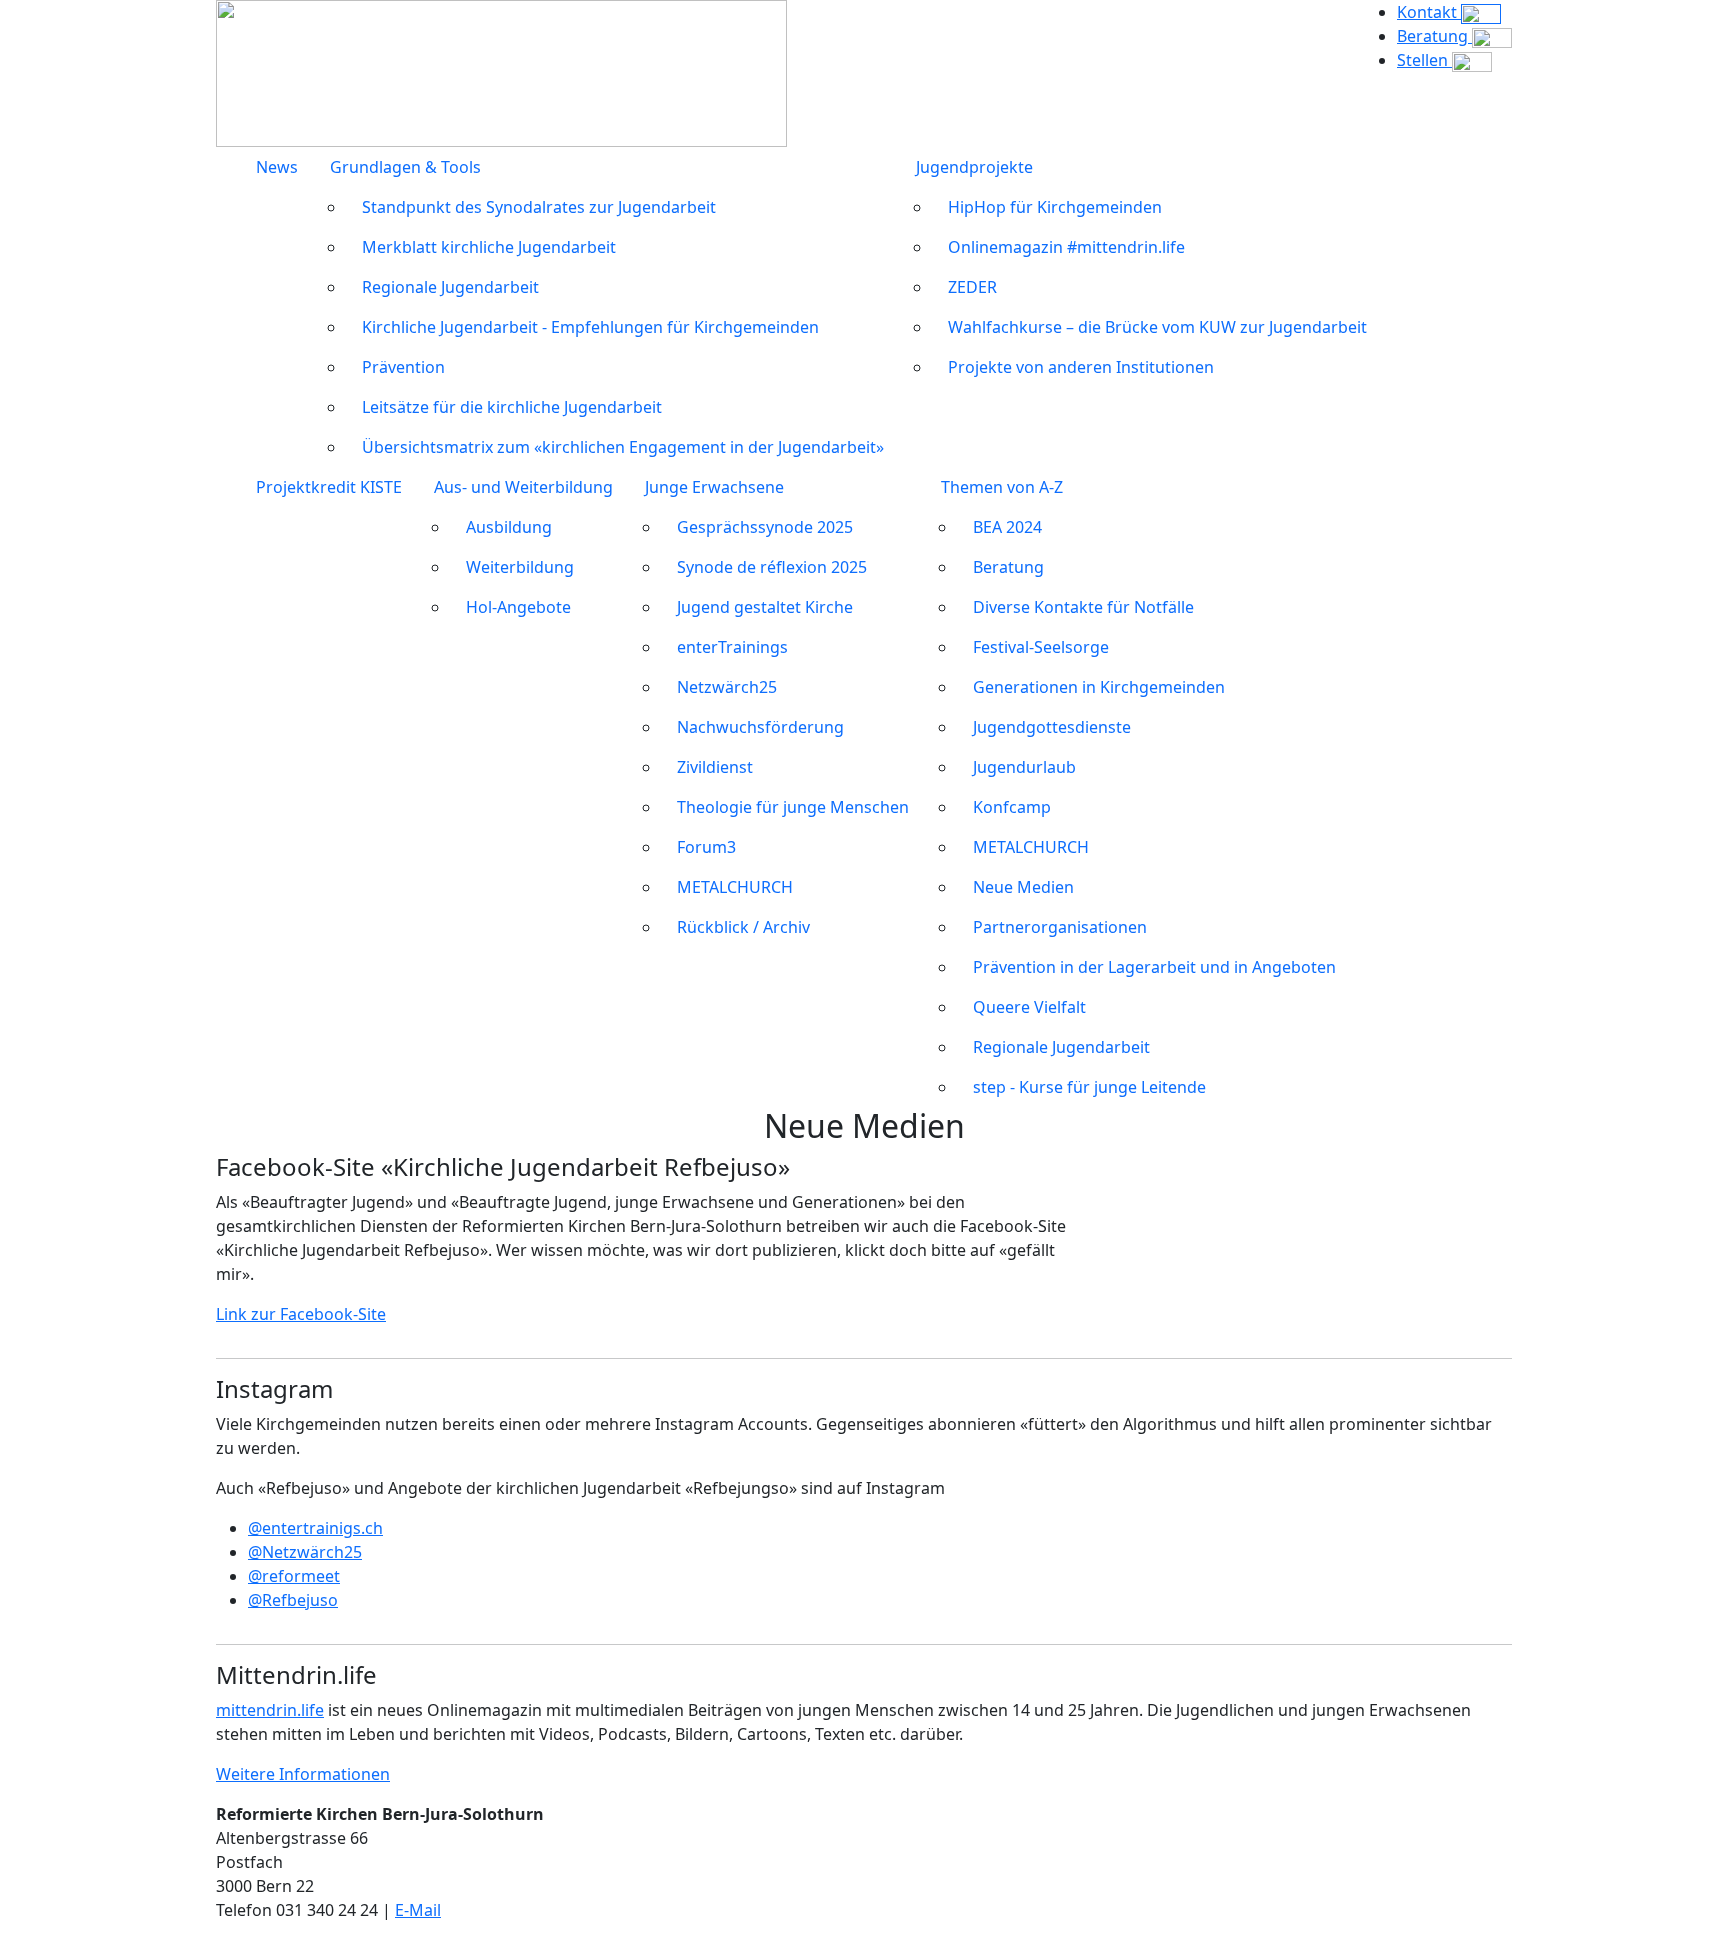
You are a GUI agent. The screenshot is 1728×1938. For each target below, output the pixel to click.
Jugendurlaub (1024, 767)
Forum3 (706, 847)
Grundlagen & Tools (405, 167)
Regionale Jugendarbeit (450, 287)
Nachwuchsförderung (760, 727)
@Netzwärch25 (305, 1552)
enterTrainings (732, 647)
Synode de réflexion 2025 (772, 567)
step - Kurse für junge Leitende (1089, 1087)
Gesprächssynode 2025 (765, 527)
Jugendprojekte (974, 167)
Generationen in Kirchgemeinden (1099, 687)
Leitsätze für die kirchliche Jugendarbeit (512, 407)
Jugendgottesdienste (1052, 727)
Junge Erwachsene (714, 487)
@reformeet (294, 1576)
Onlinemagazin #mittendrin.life (1066, 247)
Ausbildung (509, 527)
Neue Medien (1023, 887)
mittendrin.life (270, 1710)
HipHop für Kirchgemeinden (1055, 207)
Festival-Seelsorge (1041, 647)
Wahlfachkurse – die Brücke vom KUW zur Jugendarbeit (1157, 327)
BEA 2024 (1007, 527)
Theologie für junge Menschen (793, 807)
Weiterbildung (520, 567)
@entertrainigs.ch (315, 1528)
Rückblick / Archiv (743, 927)
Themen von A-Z (1002, 487)
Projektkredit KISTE (329, 487)
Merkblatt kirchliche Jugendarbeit (489, 247)
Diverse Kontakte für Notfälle (1083, 607)
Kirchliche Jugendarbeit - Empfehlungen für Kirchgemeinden (590, 327)
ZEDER (972, 287)
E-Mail (418, 1910)
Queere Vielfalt (1029, 1007)
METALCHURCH (735, 887)
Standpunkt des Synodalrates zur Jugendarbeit (539, 207)
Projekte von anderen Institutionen (1081, 367)
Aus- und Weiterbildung (523, 487)
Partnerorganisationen (1060, 927)
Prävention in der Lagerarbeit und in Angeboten (1154, 967)
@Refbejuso (293, 1600)
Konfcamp (1012, 807)
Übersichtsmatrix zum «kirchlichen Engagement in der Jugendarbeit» (623, 447)
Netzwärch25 (727, 687)
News (277, 167)
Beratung (1008, 567)
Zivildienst (715, 767)
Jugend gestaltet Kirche (765, 607)
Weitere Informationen (303, 1774)
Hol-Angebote (518, 607)
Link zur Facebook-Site (301, 1314)
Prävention (403, 367)
